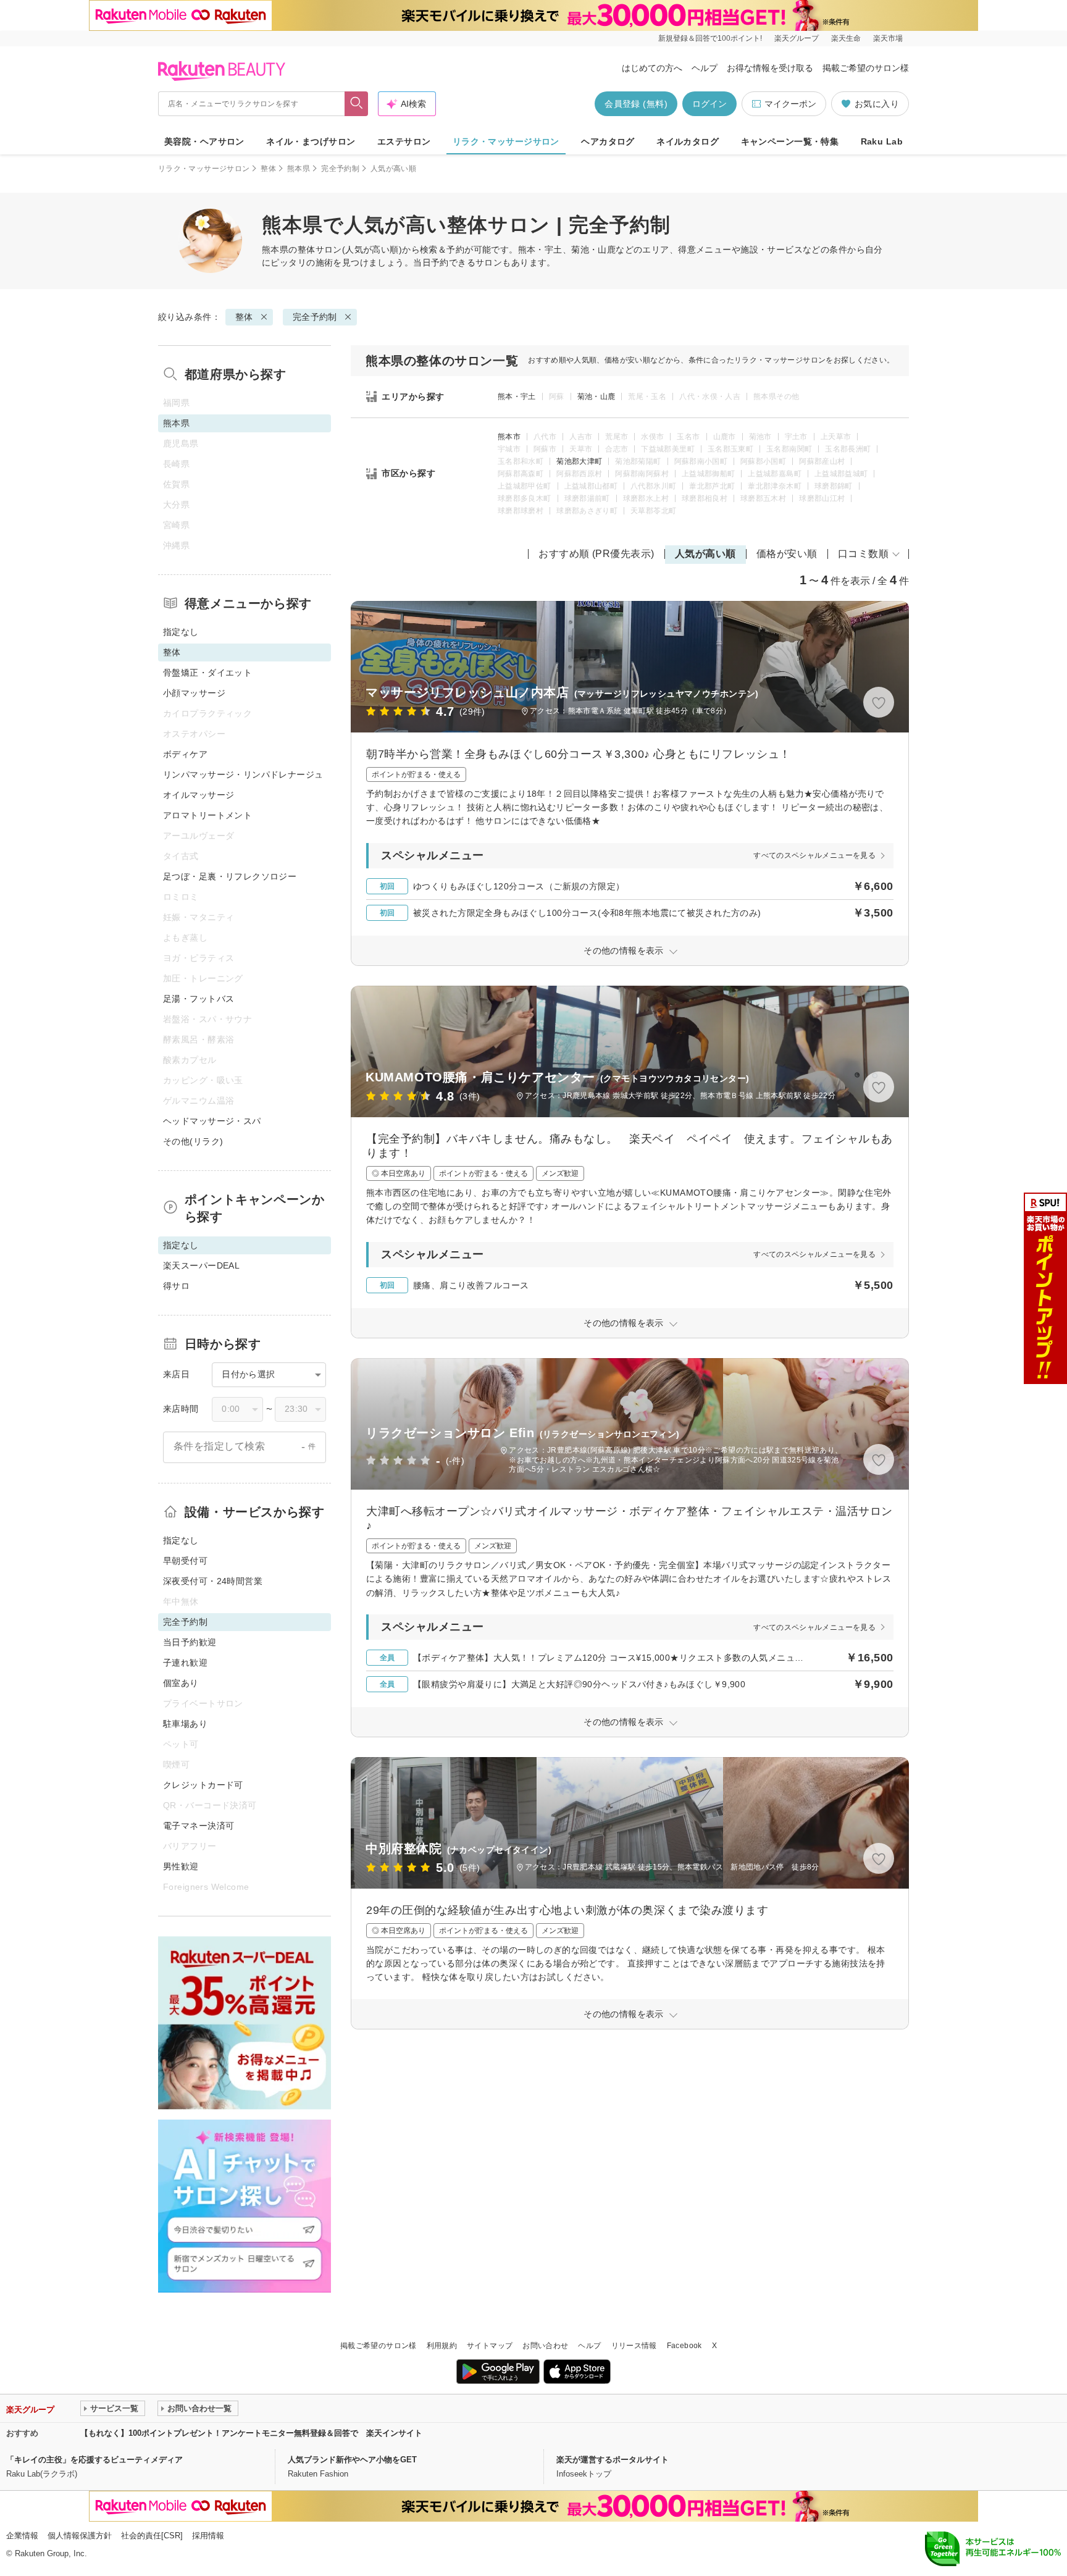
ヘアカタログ (608, 141)
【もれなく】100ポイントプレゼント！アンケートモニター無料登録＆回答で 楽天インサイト (251, 2433)
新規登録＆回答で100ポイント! (710, 38)
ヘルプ (705, 68)
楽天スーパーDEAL (201, 1265)
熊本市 (509, 437)
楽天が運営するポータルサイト (613, 2460)
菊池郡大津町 (579, 461)
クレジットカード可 (203, 1785)
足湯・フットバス (199, 999)
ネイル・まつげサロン (311, 141)
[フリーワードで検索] (357, 104)
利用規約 (442, 2346)
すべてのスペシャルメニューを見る (814, 855)
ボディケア (185, 754)
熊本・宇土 (517, 396)
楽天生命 (846, 38)
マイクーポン (790, 104)
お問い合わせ (545, 2346)
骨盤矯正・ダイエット (207, 673)
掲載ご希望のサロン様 (866, 68)
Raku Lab (882, 141)
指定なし (181, 632)
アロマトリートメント (207, 815)
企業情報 (22, 2536)
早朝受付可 (185, 1561)
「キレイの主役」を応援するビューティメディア (94, 2460)
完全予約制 (340, 169)
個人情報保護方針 (80, 2536)
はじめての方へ (652, 68)
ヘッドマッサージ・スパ (212, 1121)
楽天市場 (888, 38)
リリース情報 (634, 2346)
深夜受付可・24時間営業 (213, 1581)
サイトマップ (490, 2346)
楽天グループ (797, 38)
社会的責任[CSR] (152, 2536)
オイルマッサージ (199, 795)
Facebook (684, 2346)
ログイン (709, 104)
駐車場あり (185, 1724)
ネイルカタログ (688, 141)
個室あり (181, 1683)
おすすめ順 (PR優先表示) (596, 554)
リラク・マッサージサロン (506, 141)
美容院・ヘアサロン (204, 141)
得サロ (176, 1286)
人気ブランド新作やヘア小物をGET (352, 2460)
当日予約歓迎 (190, 1642)
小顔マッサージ (194, 693)
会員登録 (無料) (636, 104)
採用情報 (208, 2536)
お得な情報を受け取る (770, 68)
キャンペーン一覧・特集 (790, 141)
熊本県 (299, 169)
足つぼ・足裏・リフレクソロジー (230, 876)
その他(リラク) (193, 1141)
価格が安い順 (787, 554)
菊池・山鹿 (596, 396)
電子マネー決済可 (199, 1826)
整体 (268, 169)
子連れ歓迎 (185, 1663)
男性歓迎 (181, 1866)
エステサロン (404, 141)
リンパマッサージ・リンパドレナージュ (243, 774)
